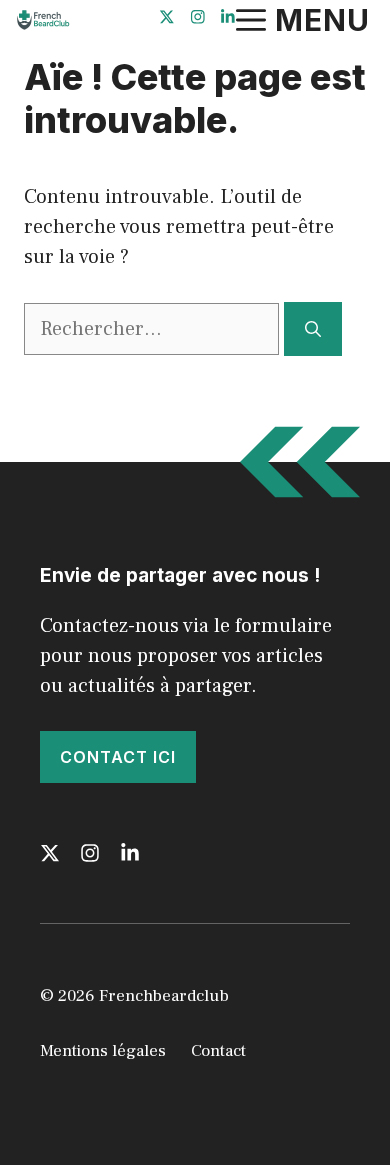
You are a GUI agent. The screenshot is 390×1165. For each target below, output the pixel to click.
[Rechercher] (313, 329)
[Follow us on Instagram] (198, 19)
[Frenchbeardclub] (42, 20)
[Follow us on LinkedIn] (228, 19)
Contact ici (118, 757)
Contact (218, 1051)
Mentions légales (103, 1051)
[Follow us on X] (167, 19)
